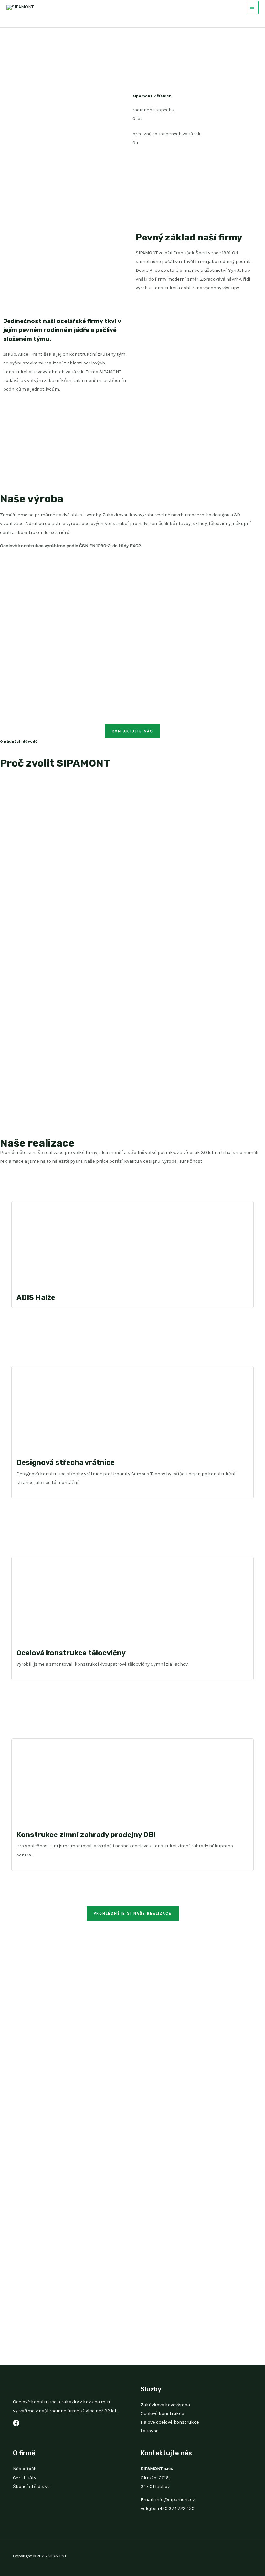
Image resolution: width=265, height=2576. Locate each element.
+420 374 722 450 (176, 2508)
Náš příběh (25, 2469)
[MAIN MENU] (252, 7)
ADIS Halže (36, 1298)
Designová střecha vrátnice (66, 1462)
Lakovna (150, 2431)
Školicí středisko (31, 2486)
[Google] (16, 2423)
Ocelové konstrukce (162, 2413)
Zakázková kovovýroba (165, 2405)
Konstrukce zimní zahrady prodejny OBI (86, 1835)
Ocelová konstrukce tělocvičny (71, 1653)
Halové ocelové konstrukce (170, 2422)
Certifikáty (25, 2478)
